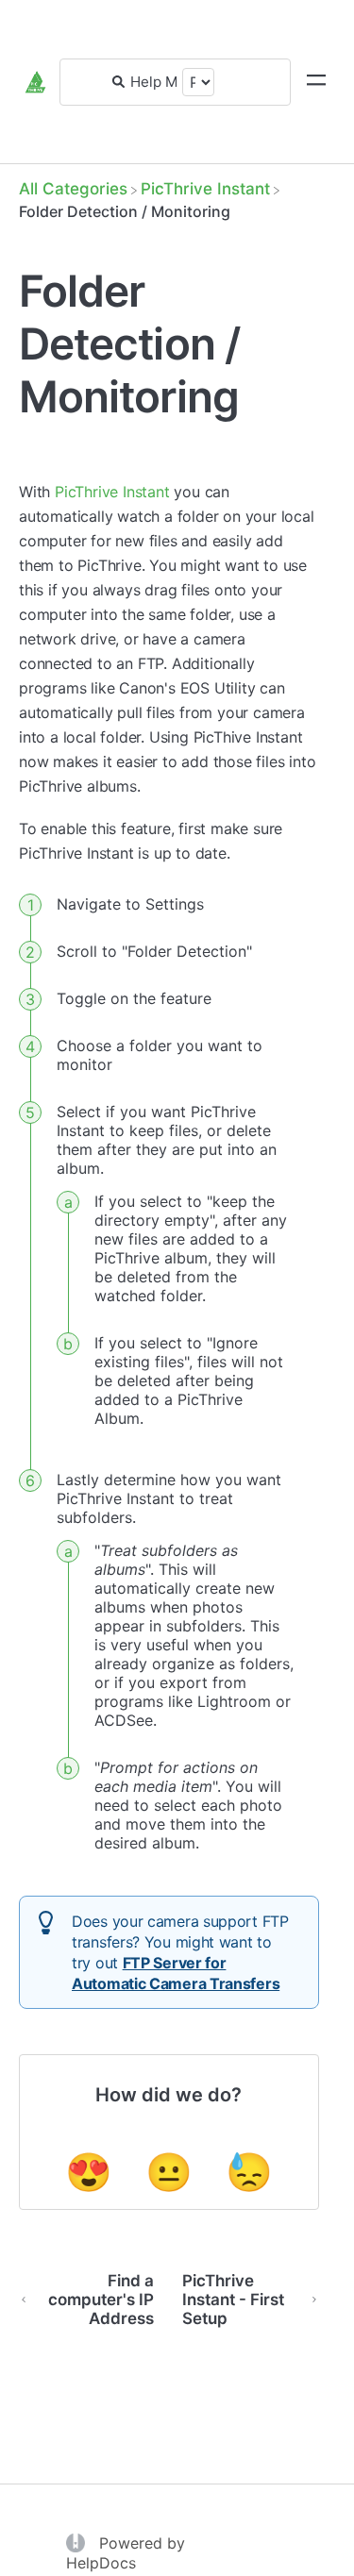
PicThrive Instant (112, 492)
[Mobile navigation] (316, 82)
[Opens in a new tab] (78, 2541)
